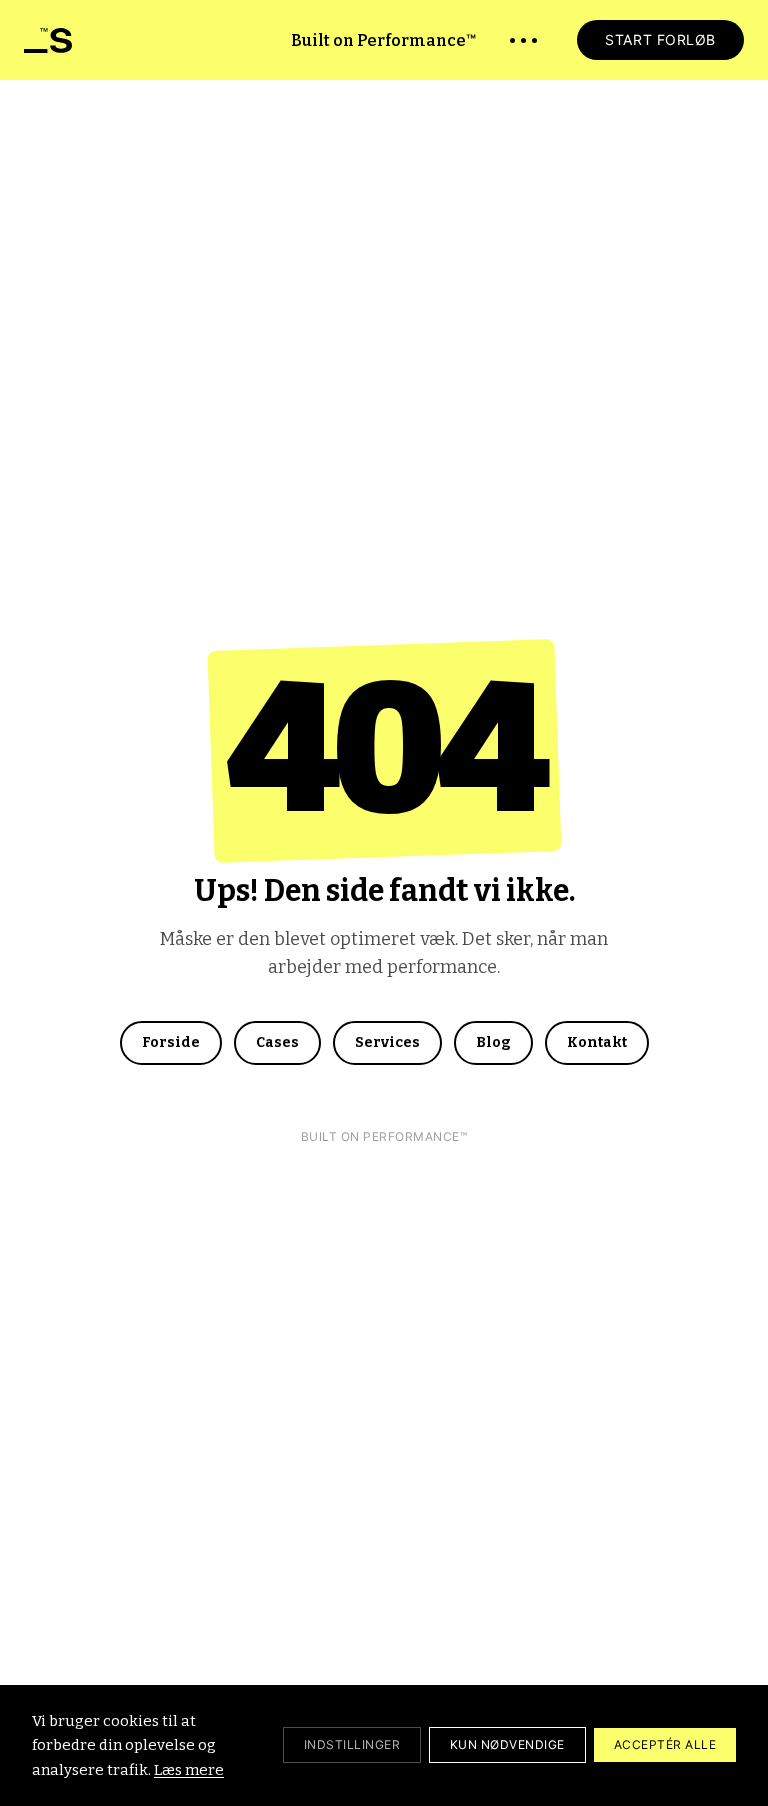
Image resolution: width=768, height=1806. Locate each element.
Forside (171, 1042)
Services (387, 1042)
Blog (493, 1042)
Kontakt (597, 1042)
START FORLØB (660, 39)
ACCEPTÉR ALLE (665, 1744)
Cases (277, 1042)
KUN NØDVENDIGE (507, 1744)
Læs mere (189, 1770)
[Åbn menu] (523, 40)
